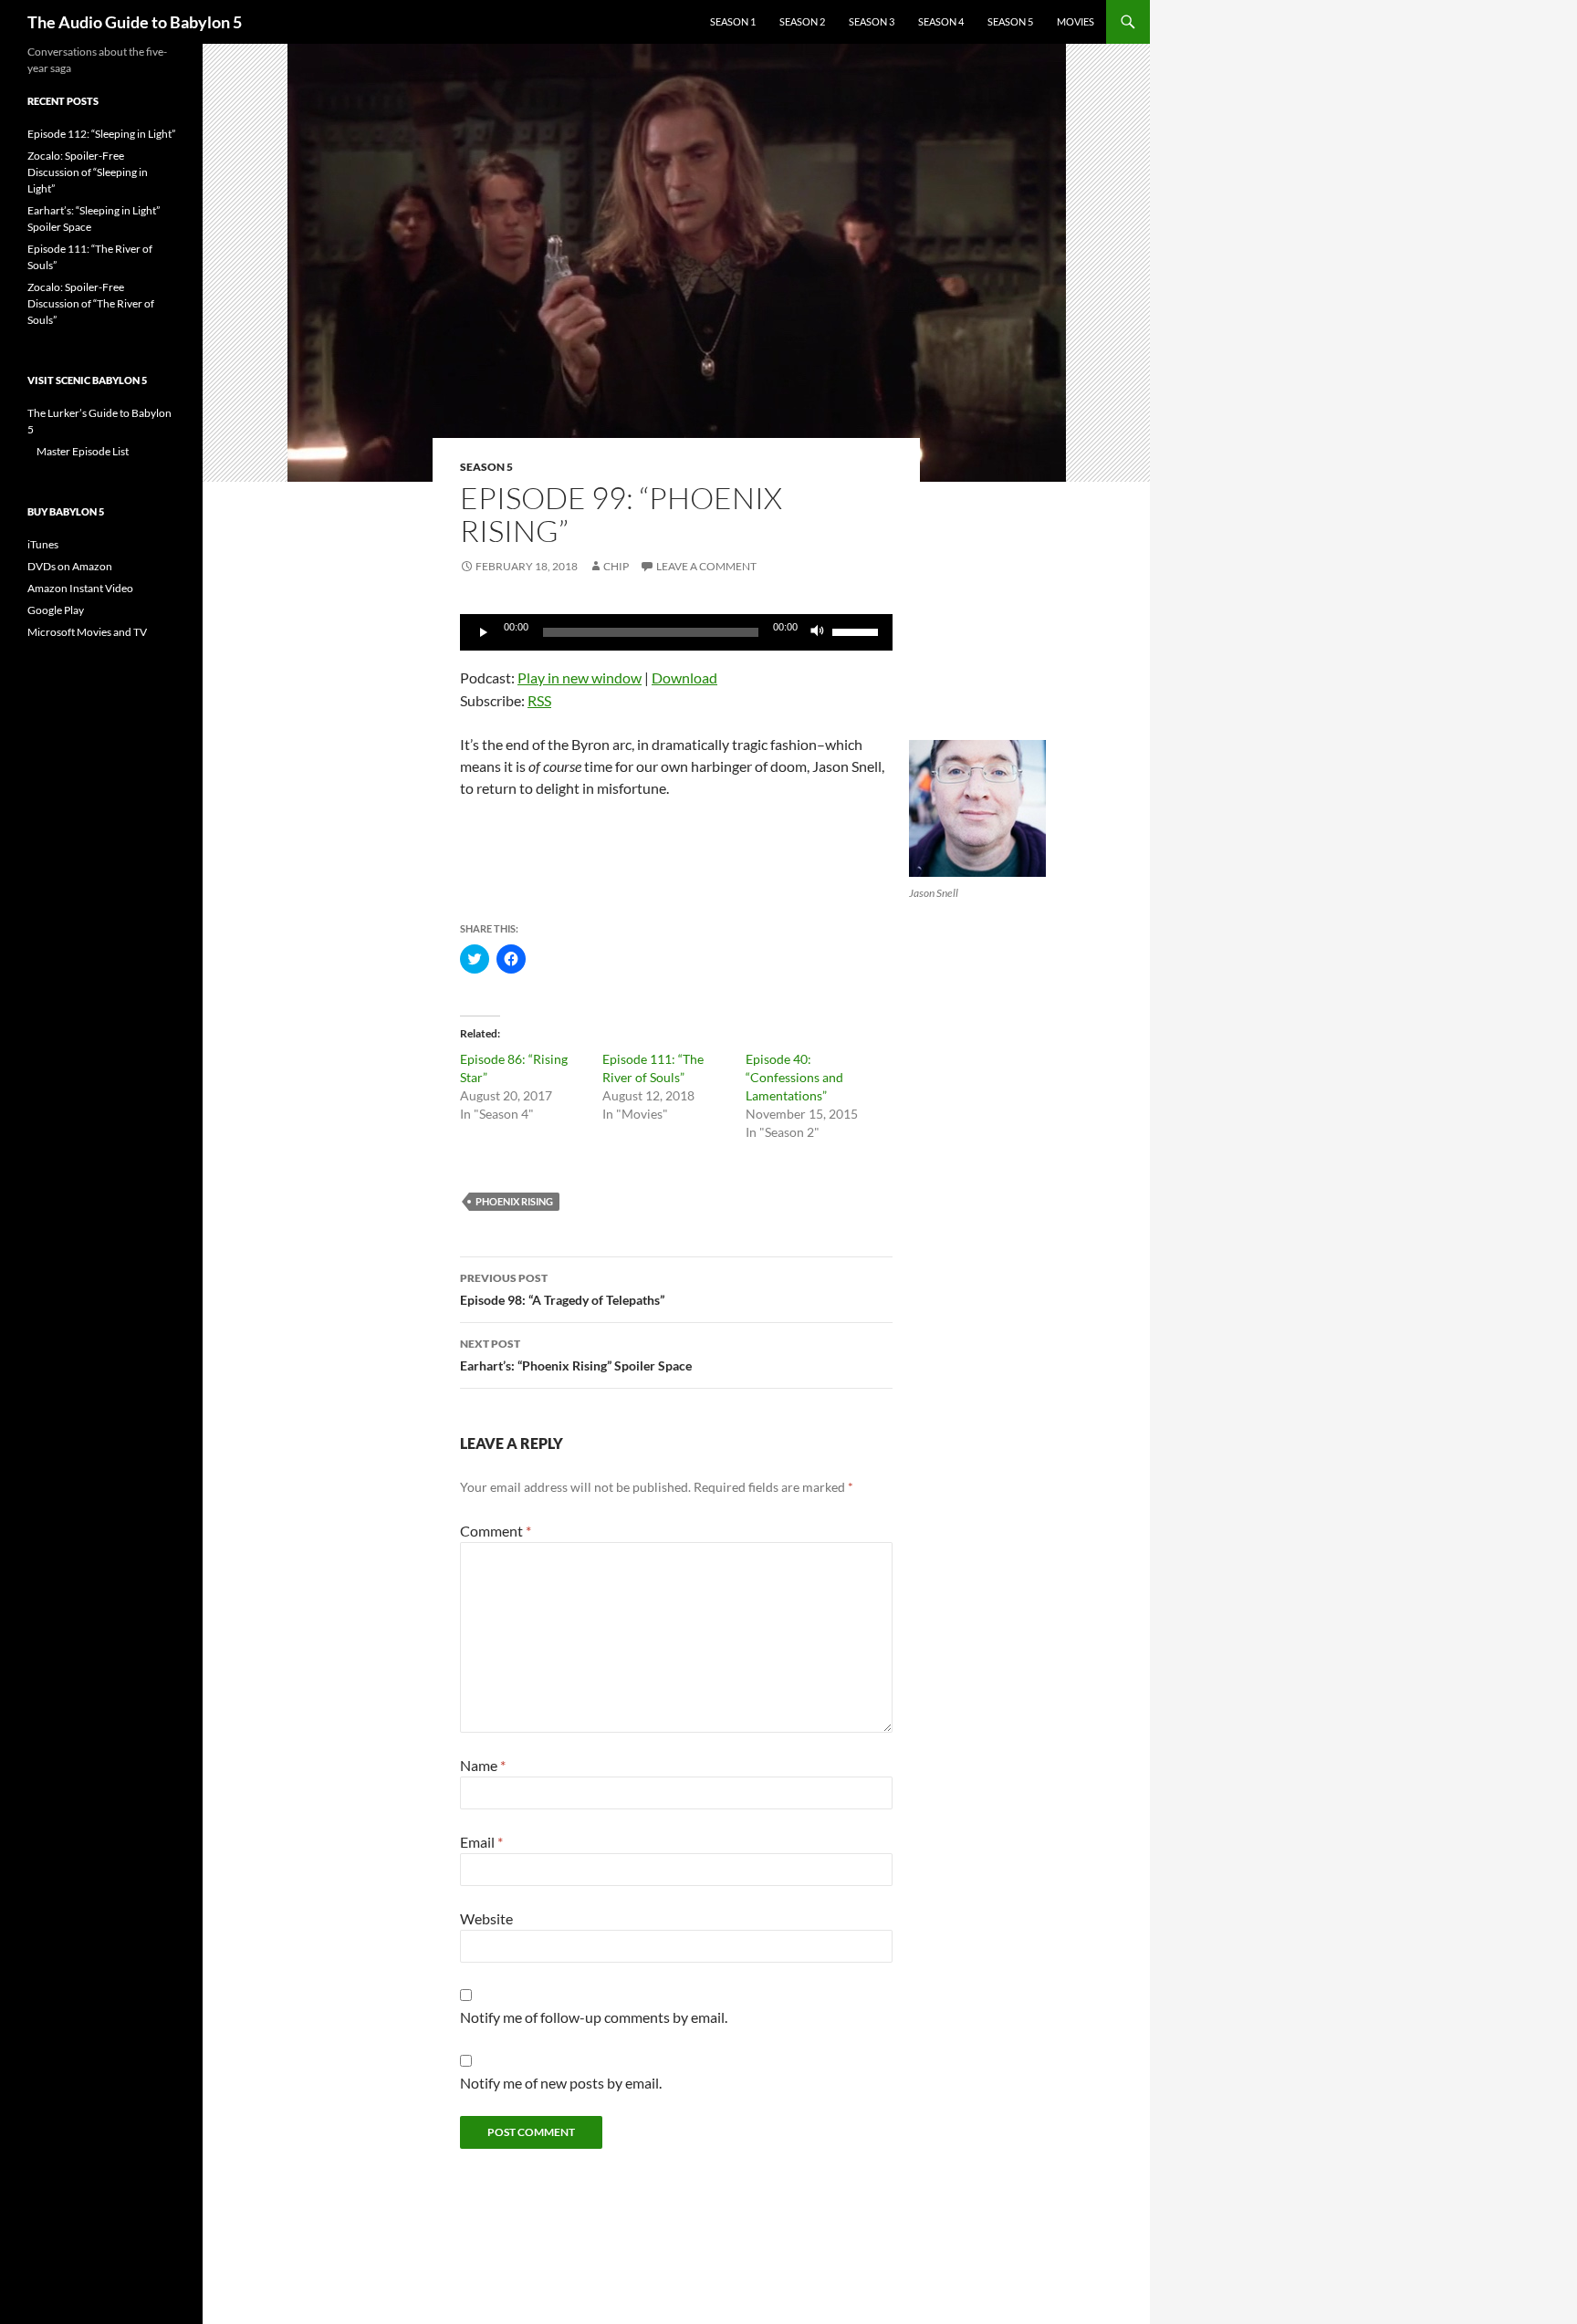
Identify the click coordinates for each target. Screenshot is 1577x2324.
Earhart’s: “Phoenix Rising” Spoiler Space (576, 1355)
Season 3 (872, 21)
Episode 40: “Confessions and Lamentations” (794, 1077)
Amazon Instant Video (80, 588)
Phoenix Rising (514, 1201)
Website (486, 1918)
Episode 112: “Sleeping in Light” (101, 134)
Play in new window (580, 677)
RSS (539, 700)
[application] (676, 632)
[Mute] (818, 632)
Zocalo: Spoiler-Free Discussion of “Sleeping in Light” (88, 172)
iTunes (43, 544)
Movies (1076, 21)
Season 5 (1010, 21)
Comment (496, 1531)
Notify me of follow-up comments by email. (594, 2017)
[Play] (484, 632)
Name (483, 1765)
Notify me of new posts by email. (561, 2083)
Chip (616, 566)
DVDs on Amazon (70, 566)
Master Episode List (83, 451)
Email (481, 1842)
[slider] (858, 631)
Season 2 (802, 21)
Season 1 (733, 21)
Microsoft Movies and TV (87, 632)
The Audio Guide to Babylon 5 (135, 22)
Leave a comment (706, 566)
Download (684, 677)
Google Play (56, 610)
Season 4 (941, 21)
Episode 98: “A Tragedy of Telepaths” (562, 1289)
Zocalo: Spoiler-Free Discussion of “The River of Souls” (91, 303)
